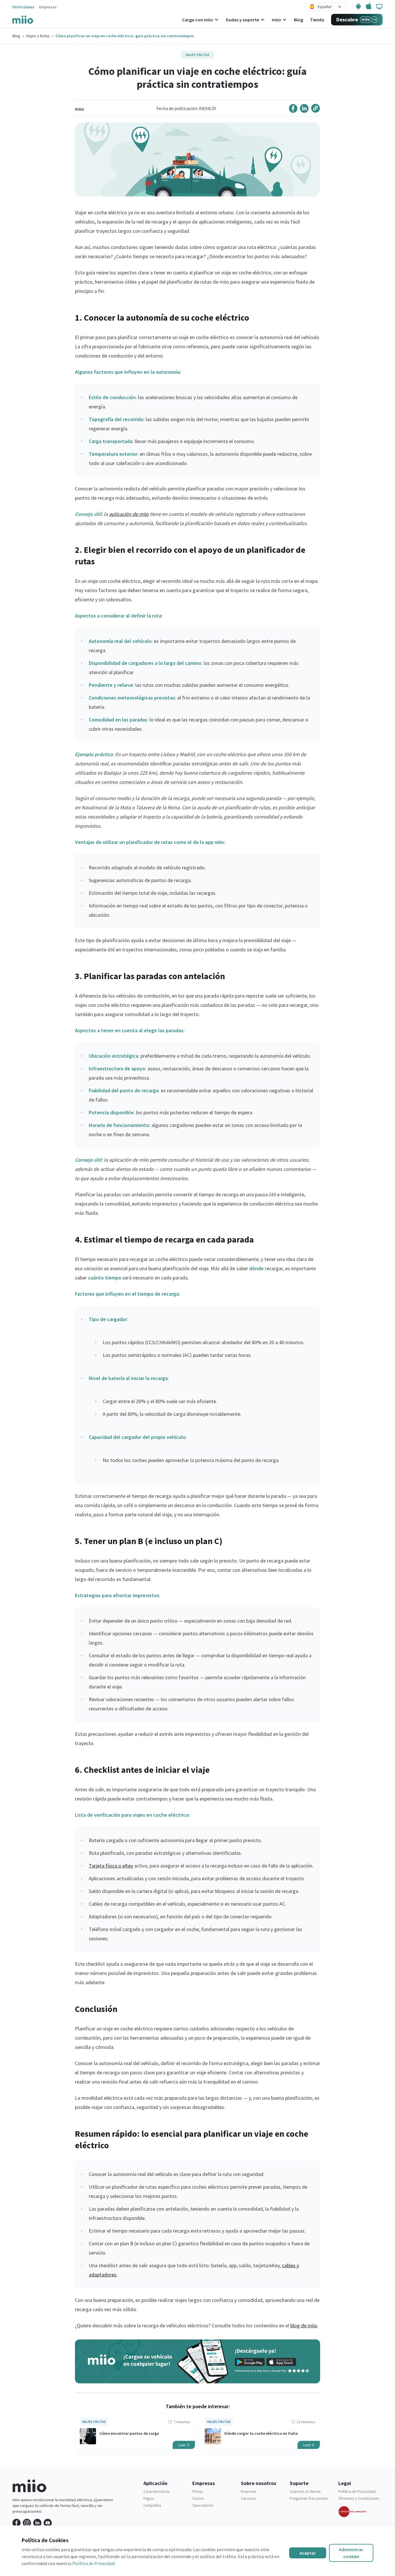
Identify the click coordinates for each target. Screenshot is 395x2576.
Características (157, 2491)
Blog (16, 36)
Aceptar (308, 2553)
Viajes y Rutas (38, 36)
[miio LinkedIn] (37, 2523)
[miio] (23, 19)
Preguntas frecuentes (309, 2498)
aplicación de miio (129, 514)
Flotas (198, 2491)
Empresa (249, 2491)
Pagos (149, 2498)
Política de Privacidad (357, 2491)
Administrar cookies (351, 2553)
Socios (198, 2498)
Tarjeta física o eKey (111, 1866)
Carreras (248, 2498)
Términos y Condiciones (359, 2498)
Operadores (203, 2505)
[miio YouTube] (48, 2523)
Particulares (23, 7)
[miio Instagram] (27, 2523)
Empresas (48, 7)
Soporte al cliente (305, 2491)
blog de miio (304, 2325)
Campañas (152, 2505)
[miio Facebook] (16, 2523)
